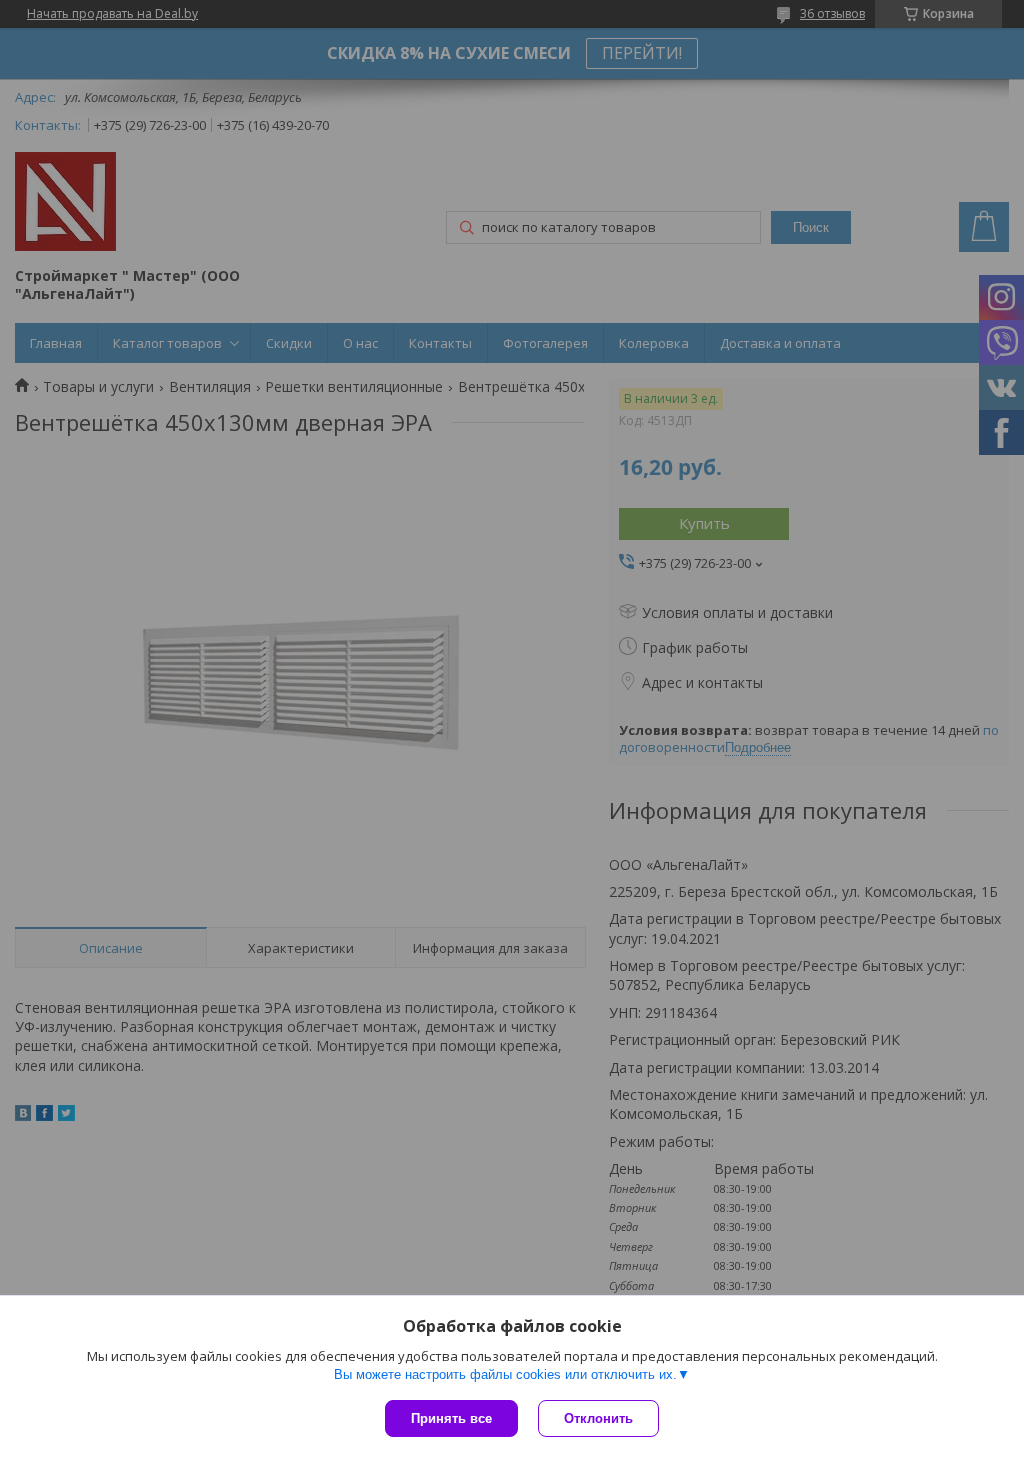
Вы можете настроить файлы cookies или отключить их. (505, 1374)
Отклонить (598, 1418)
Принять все (451, 1418)
